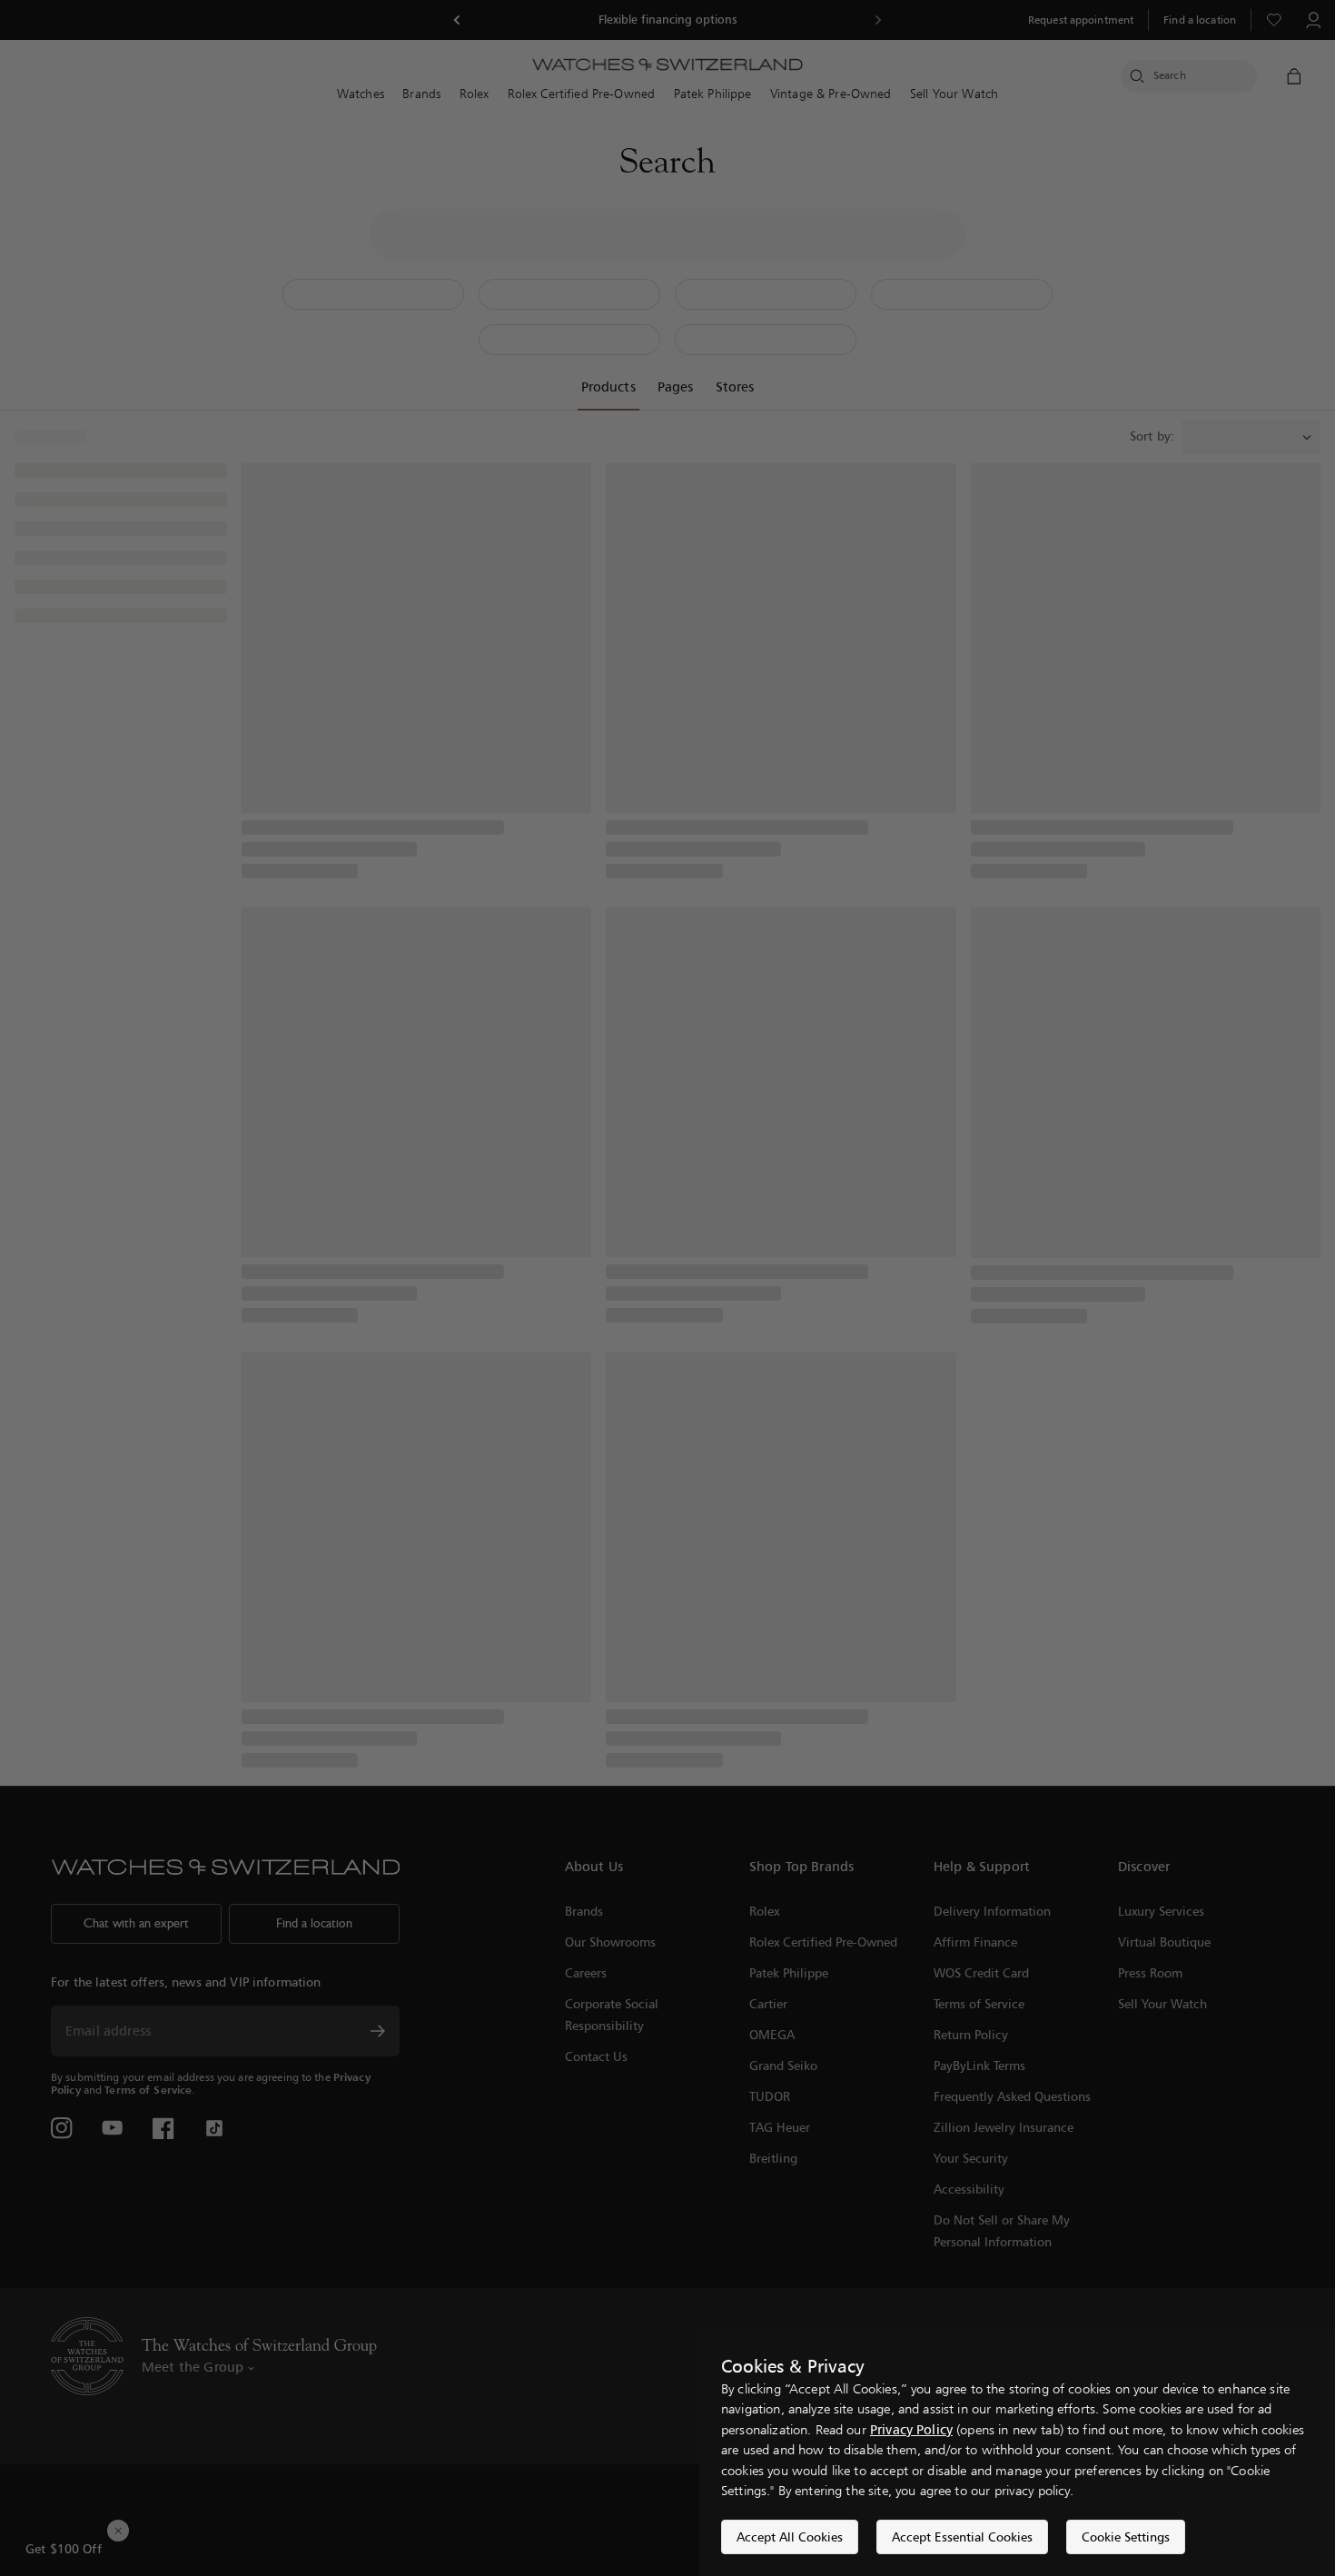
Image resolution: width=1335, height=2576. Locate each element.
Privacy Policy (911, 2429)
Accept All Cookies (790, 2536)
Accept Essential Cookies (962, 2536)
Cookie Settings (1126, 2536)
